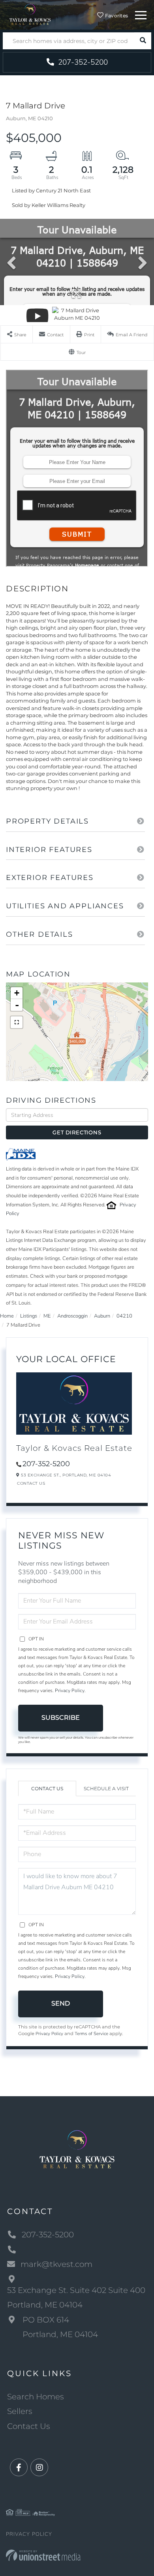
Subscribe (61, 1718)
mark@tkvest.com (56, 2264)
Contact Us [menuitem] (29, 2426)
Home (7, 1316)
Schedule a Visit (106, 1788)
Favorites (116, 16)
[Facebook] (19, 2468)
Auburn (102, 1316)
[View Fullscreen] (17, 1022)
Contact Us (31, 1483)
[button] (143, 41)
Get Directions (77, 1132)
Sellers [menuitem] (20, 2411)
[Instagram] (39, 2468)
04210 (124, 1316)
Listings (29, 1316)
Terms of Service (91, 2034)
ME (47, 1316)
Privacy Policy (70, 1691)
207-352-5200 (82, 62)
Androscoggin (72, 1316)
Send (61, 2003)
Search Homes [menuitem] (36, 2397)
